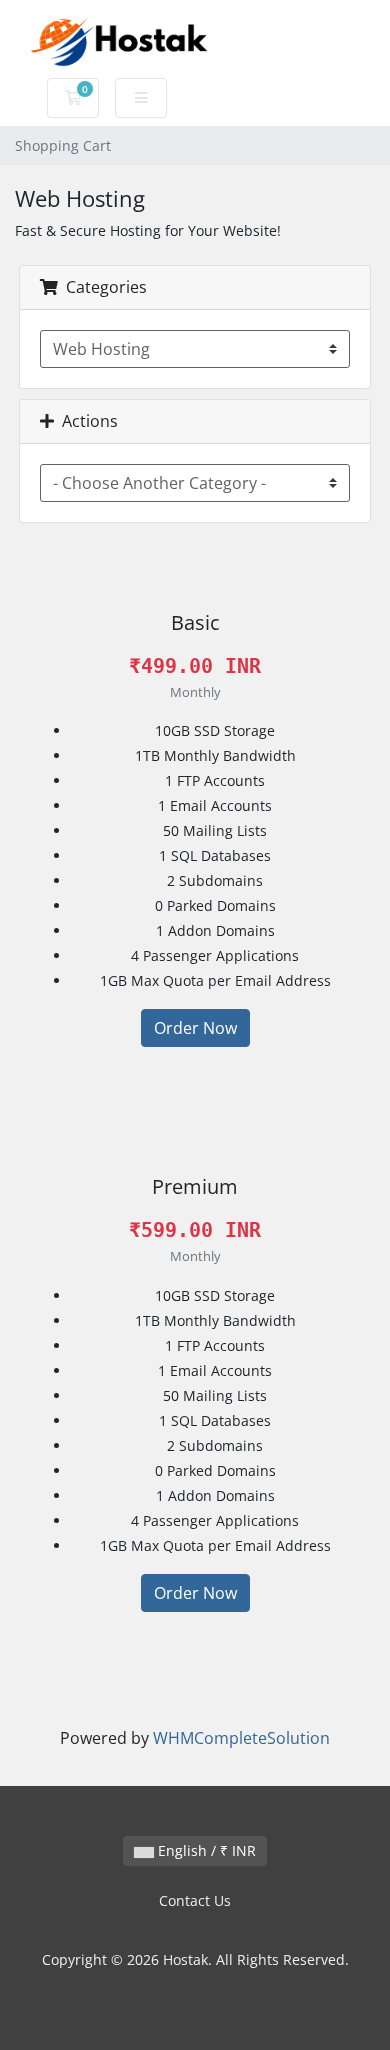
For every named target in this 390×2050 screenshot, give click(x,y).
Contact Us (195, 1900)
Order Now (195, 1028)
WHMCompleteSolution (241, 1738)
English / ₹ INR (205, 1850)
